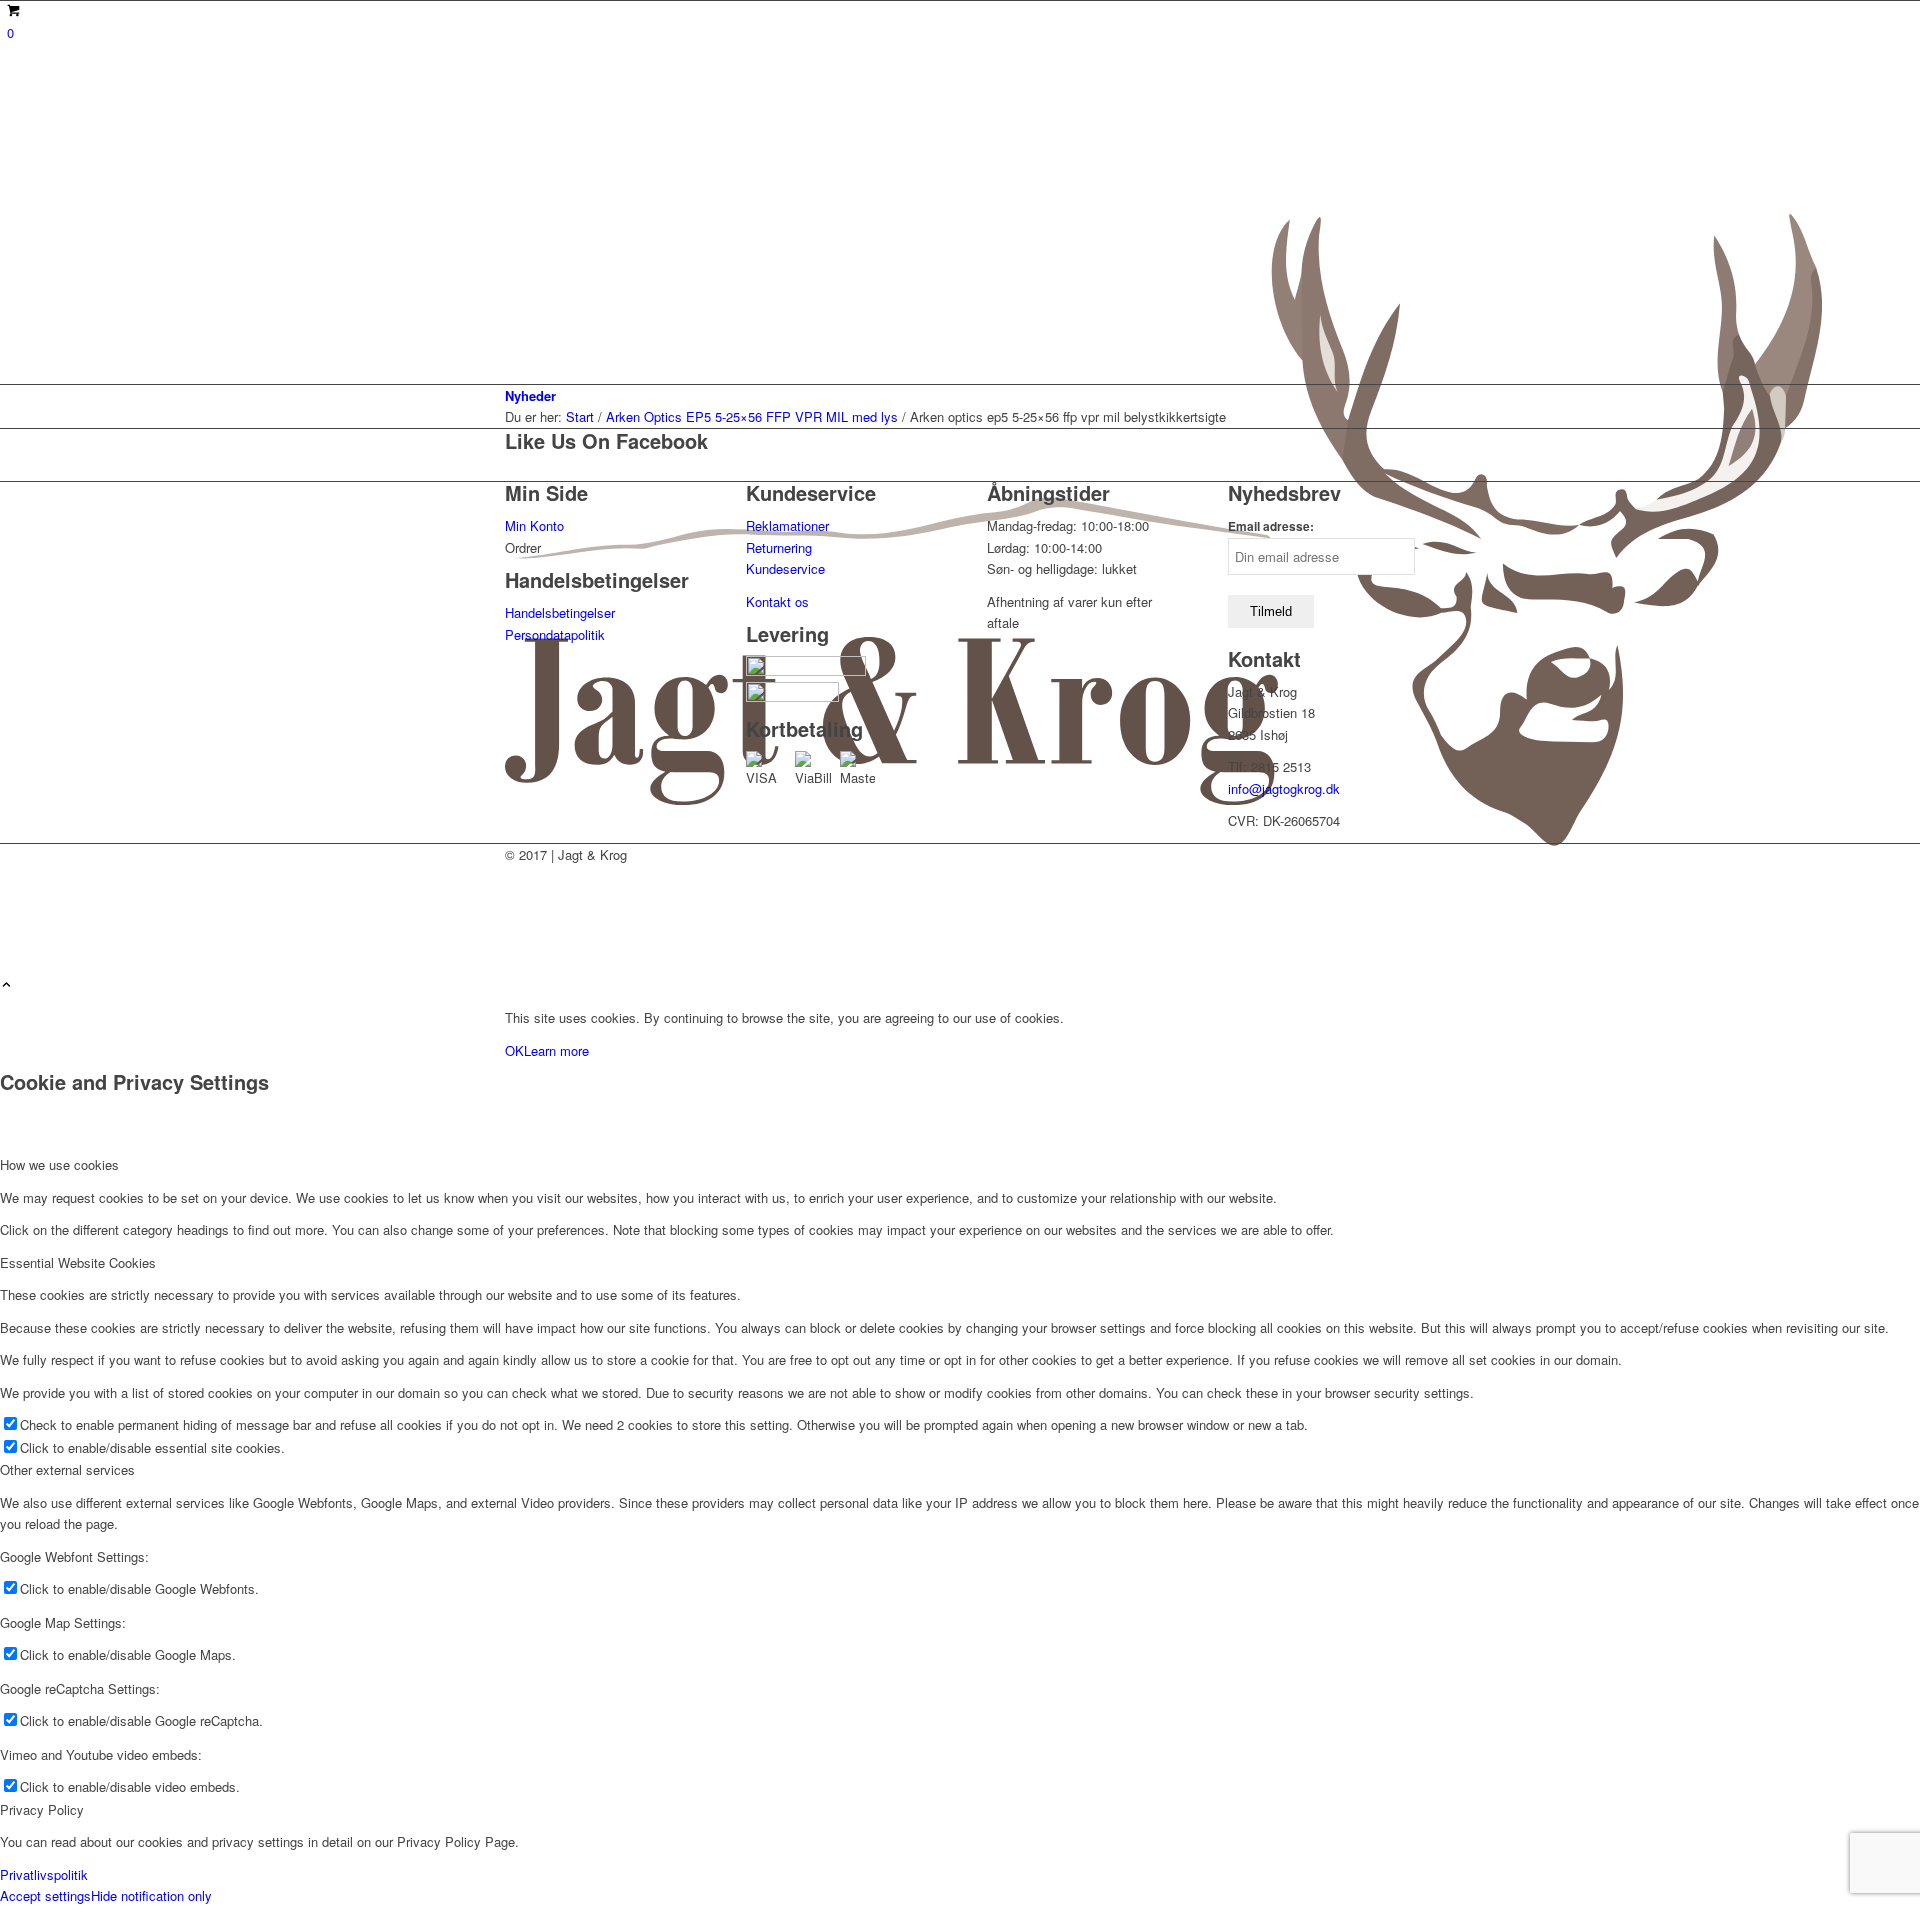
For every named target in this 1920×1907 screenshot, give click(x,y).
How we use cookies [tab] (59, 1164)
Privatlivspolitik (44, 1874)
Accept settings (45, 1895)
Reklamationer (787, 525)
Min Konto (534, 525)
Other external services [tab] (67, 1469)
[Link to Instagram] (517, 898)
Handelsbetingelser (560, 612)
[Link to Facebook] (517, 942)
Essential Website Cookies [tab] (78, 1262)
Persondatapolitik (555, 634)
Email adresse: (1271, 526)
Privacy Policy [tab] (42, 1809)
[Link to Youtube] (517, 875)
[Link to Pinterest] (517, 920)
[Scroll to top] (6, 985)
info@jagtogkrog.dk (1284, 788)
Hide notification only (151, 1895)
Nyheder (530, 395)
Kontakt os (777, 601)
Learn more (556, 1050)
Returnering (779, 547)
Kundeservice (785, 568)
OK (514, 1050)
